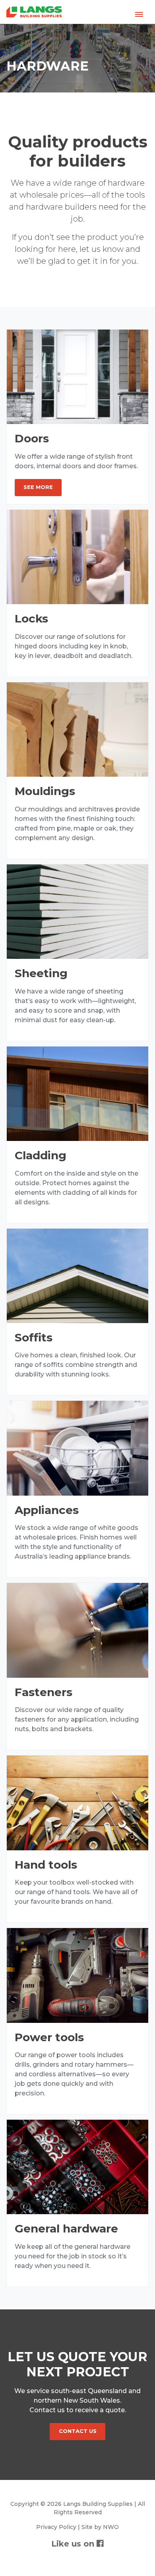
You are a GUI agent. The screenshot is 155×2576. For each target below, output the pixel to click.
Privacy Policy (56, 2527)
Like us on (74, 2544)
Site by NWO (100, 2527)
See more (38, 487)
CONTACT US (78, 2431)
